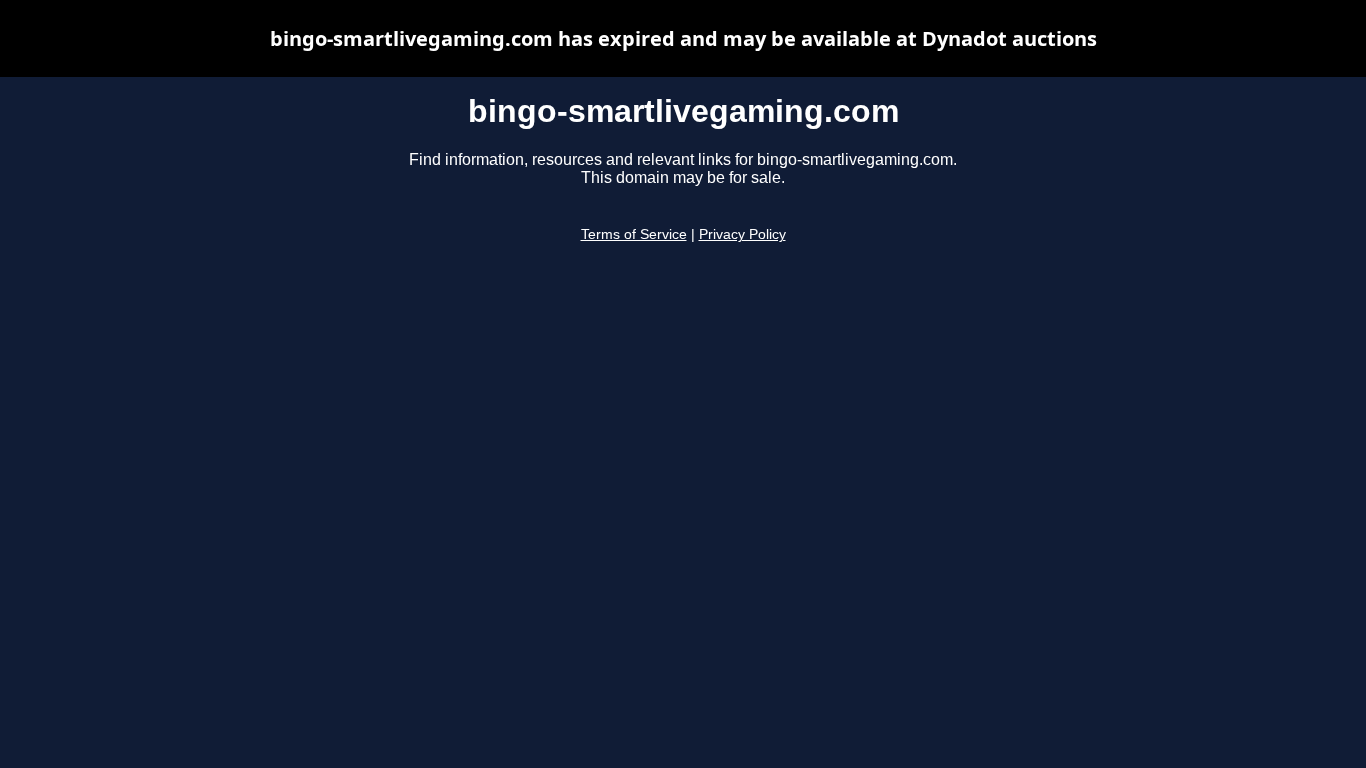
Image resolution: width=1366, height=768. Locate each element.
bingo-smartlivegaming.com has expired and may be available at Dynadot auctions (683, 38)
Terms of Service (634, 234)
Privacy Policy (742, 234)
